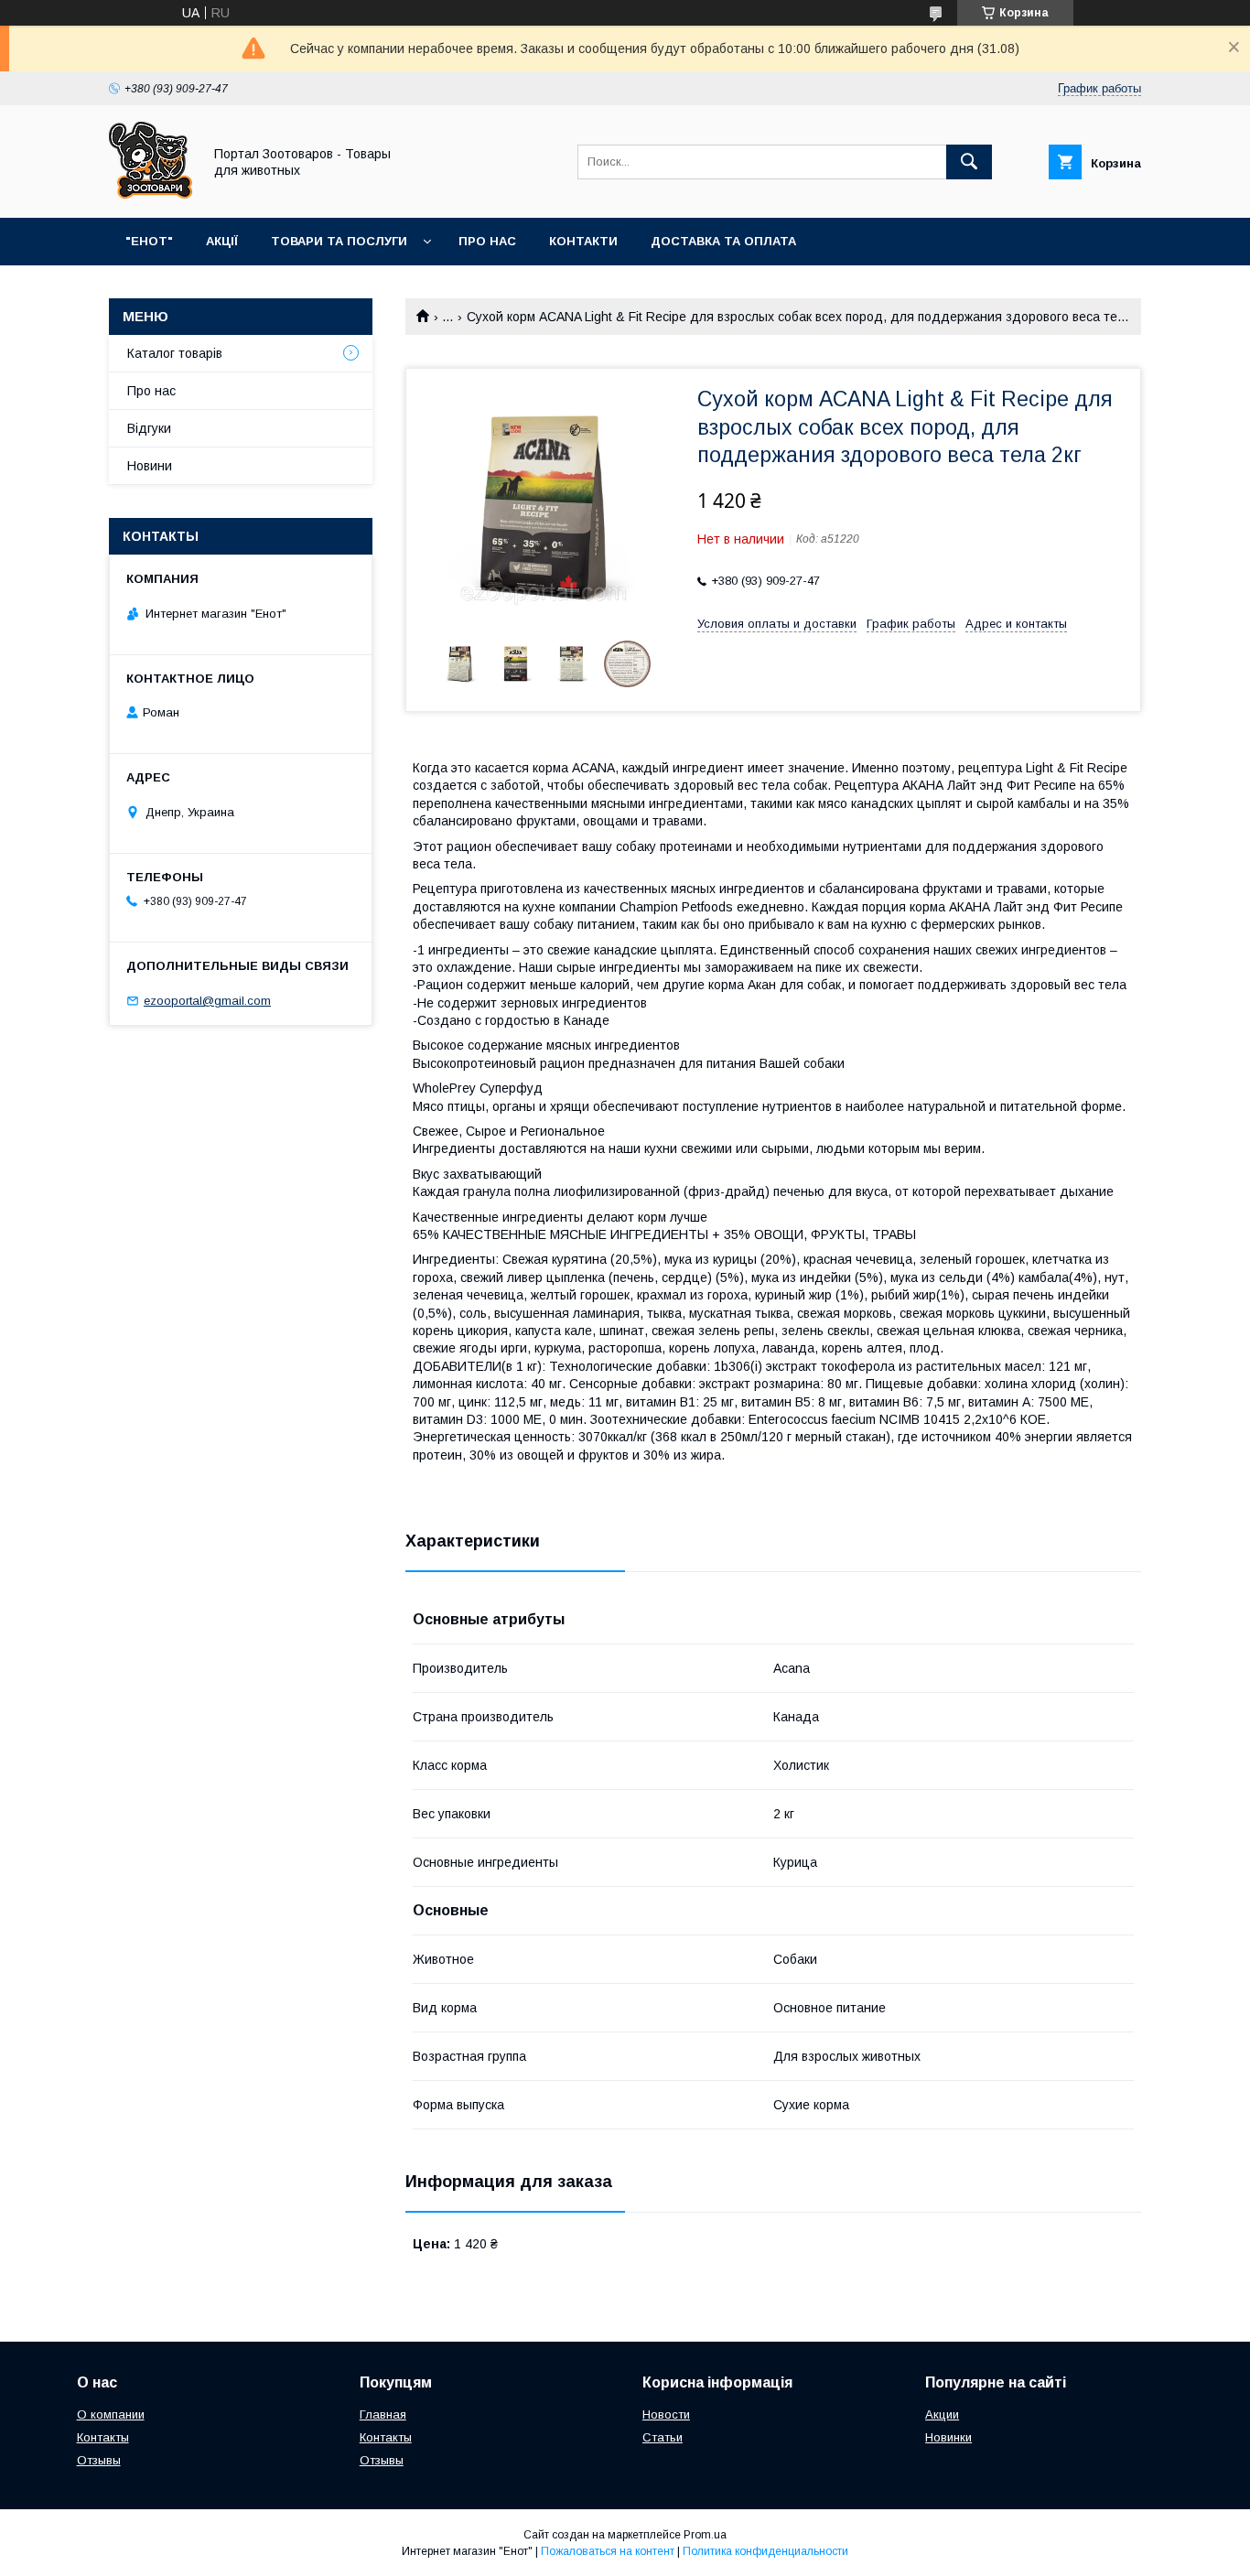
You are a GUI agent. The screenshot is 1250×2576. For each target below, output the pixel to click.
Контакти (583, 241)
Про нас (487, 241)
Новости (666, 2414)
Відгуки (149, 428)
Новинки (948, 2437)
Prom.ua (705, 2535)
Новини (150, 466)
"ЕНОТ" (149, 241)
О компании (111, 2414)
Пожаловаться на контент (608, 2551)
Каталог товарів (175, 353)
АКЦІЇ (222, 241)
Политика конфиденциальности (765, 2551)
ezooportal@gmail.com (207, 1001)
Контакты (103, 2437)
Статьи (663, 2437)
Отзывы (99, 2460)
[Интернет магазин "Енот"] (151, 194)
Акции (942, 2414)
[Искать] (969, 162)
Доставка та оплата (723, 241)
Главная (383, 2414)
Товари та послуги (339, 241)
